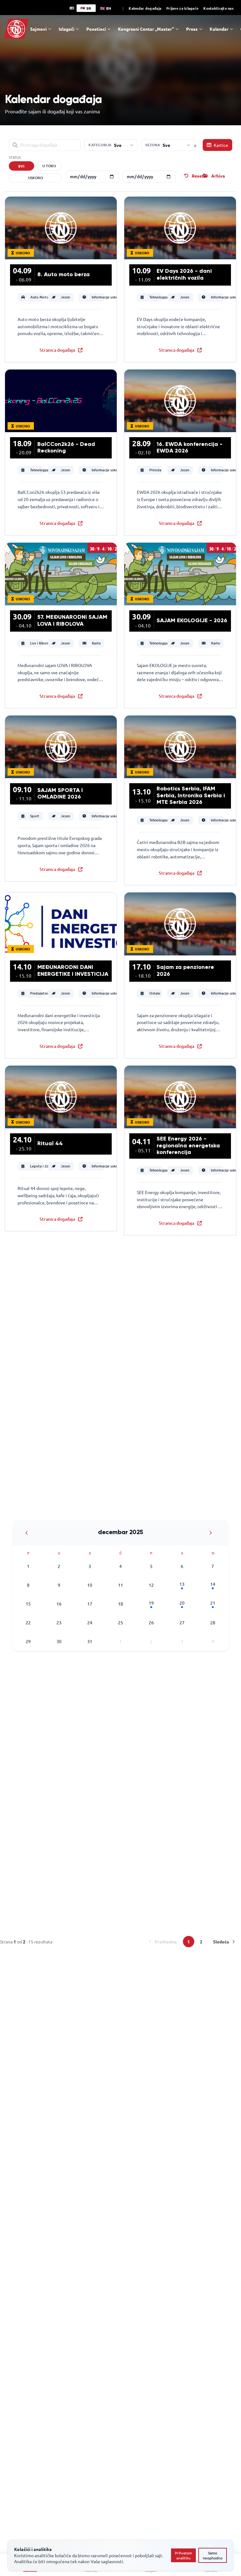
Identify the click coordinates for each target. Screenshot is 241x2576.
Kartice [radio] (221, 145)
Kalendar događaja (145, 8)
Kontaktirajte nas (218, 8)
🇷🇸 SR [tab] (86, 8)
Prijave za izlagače (182, 8)
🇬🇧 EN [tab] (106, 8)
